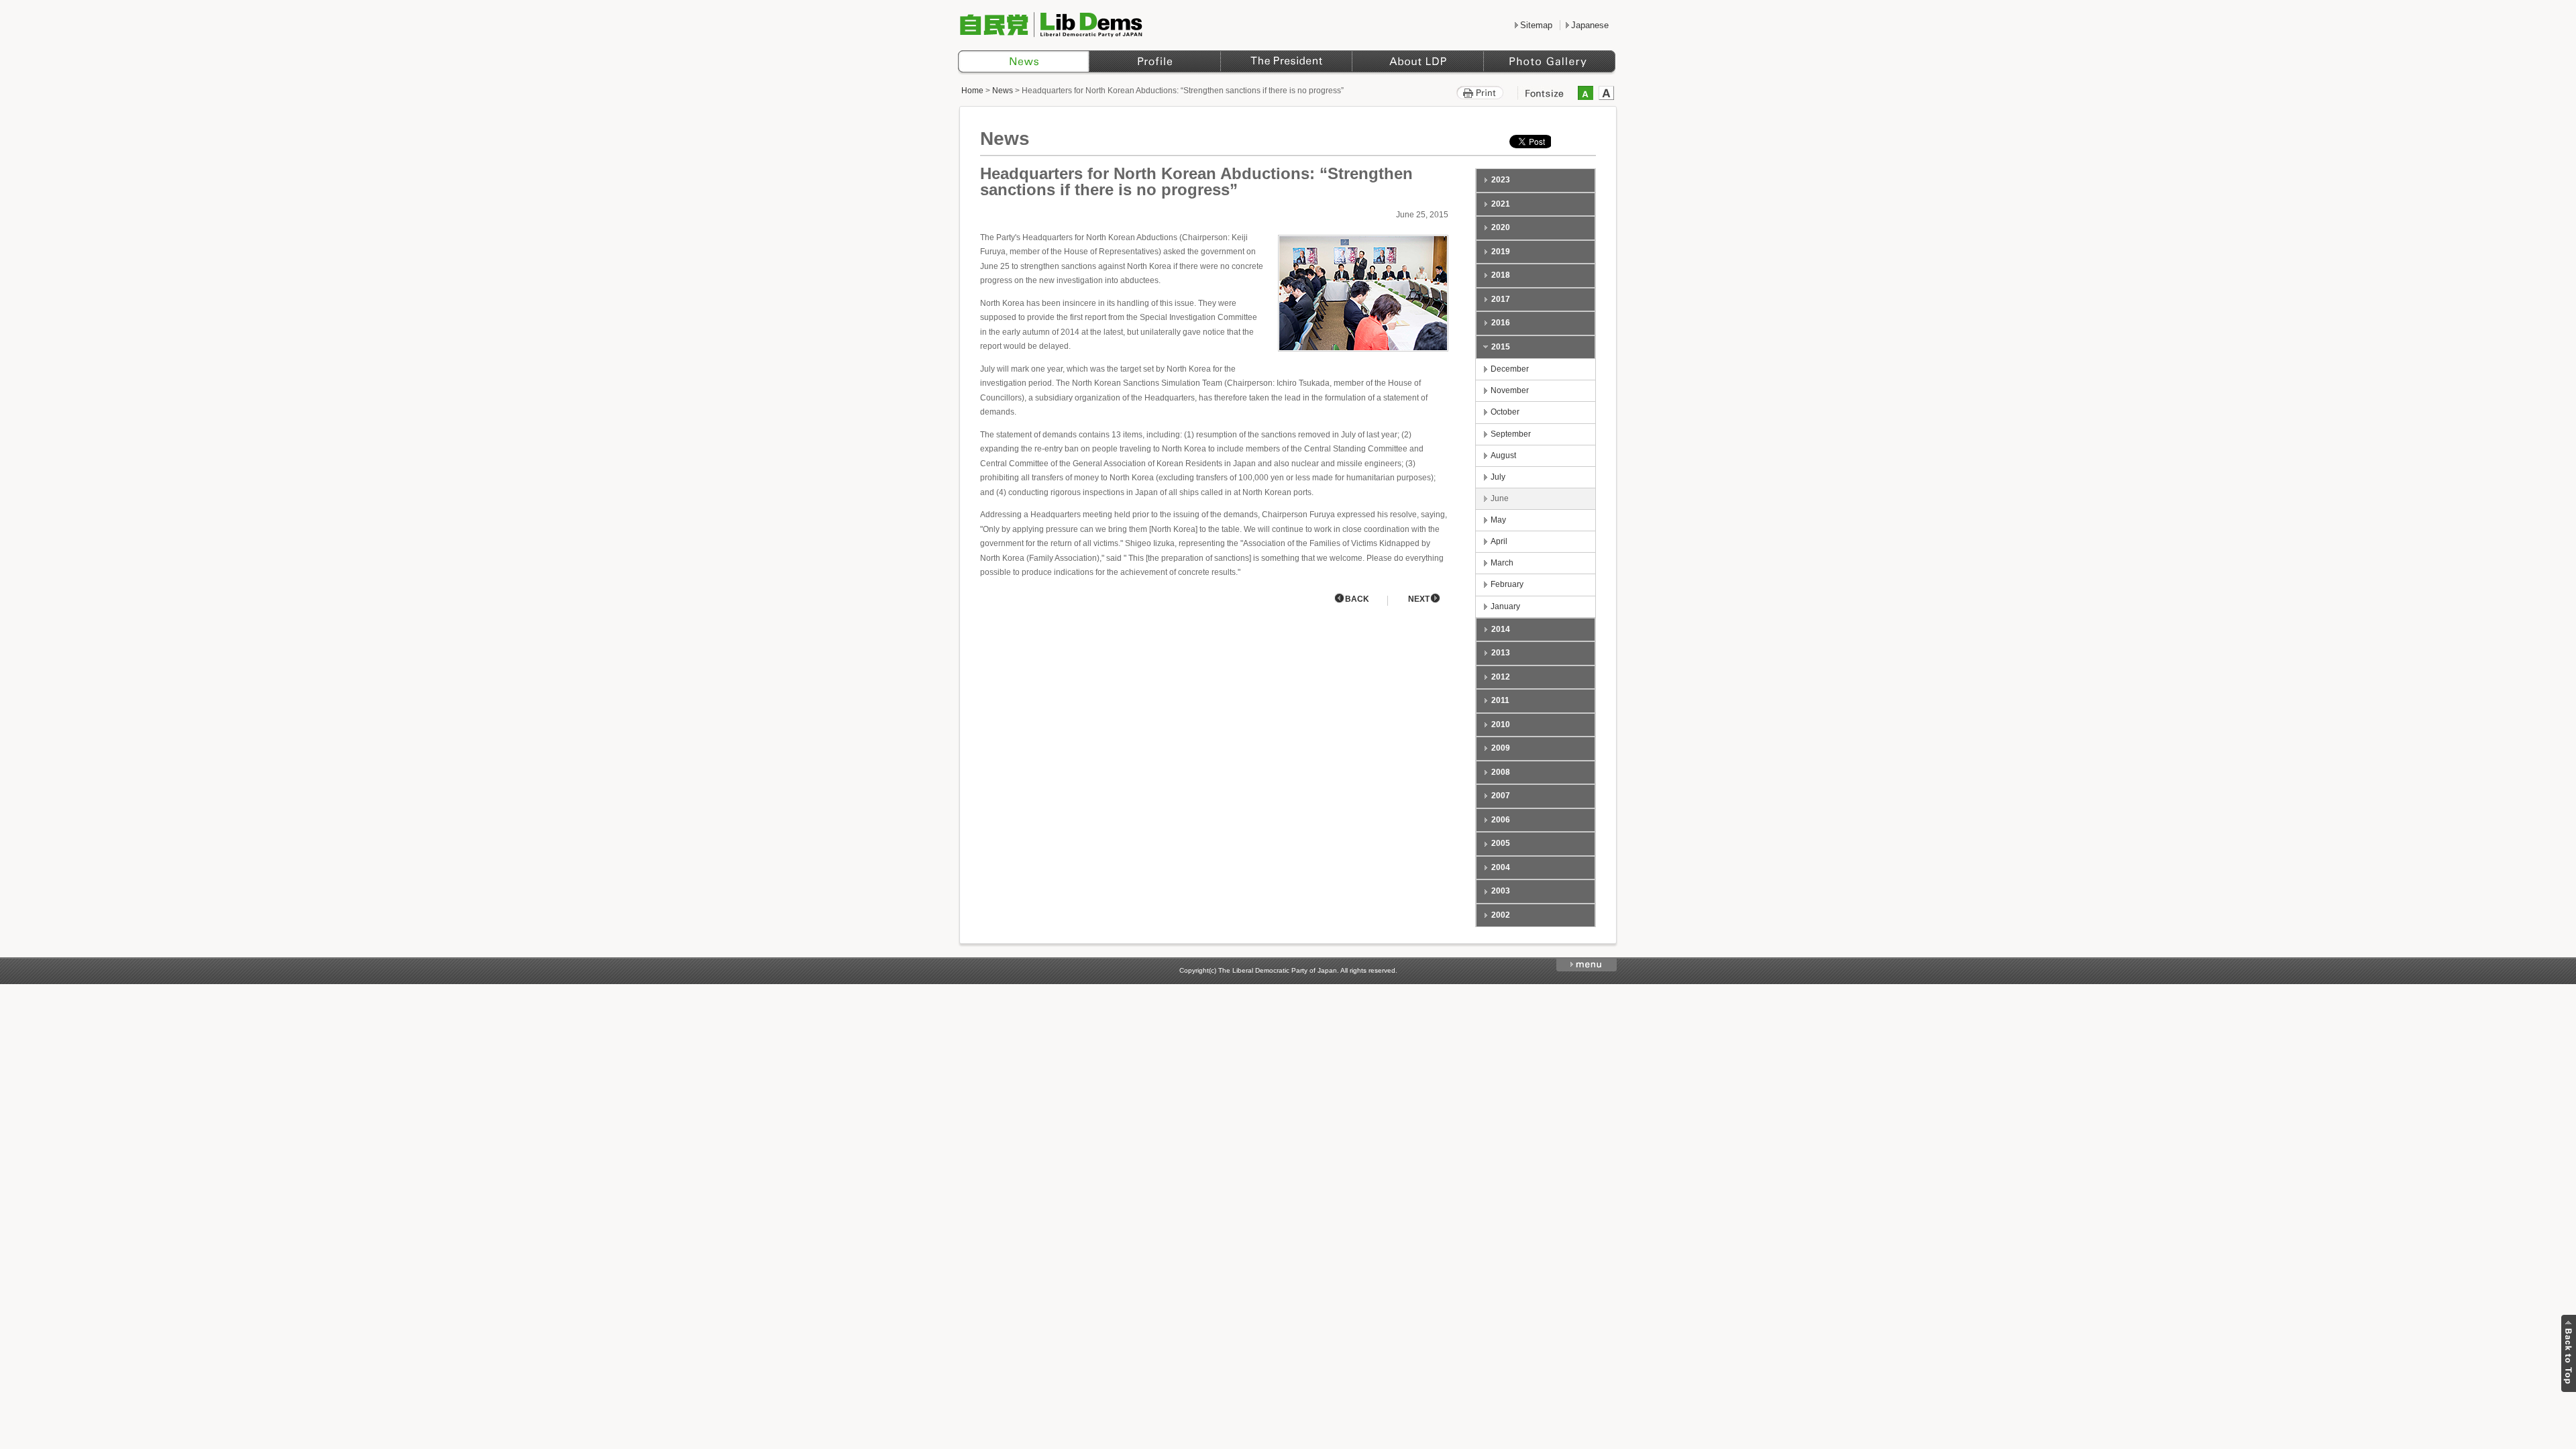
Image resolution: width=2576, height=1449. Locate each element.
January (1505, 606)
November (1510, 390)
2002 (1501, 915)
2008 (1501, 772)
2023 (1501, 180)
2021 (1501, 204)
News (1003, 91)
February (1507, 584)
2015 (1501, 347)
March (1502, 563)
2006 (1501, 820)
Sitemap (1536, 25)
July (1498, 477)
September (1511, 434)
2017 (1501, 299)
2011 (1500, 700)
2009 (1501, 748)
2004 (1501, 867)
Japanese (1590, 25)
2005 (1501, 843)
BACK (1357, 599)
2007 (1501, 796)
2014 (1501, 629)
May (1498, 520)
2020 (1501, 227)
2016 (1501, 323)
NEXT (1419, 599)
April (1499, 541)
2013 (1501, 653)
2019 (1501, 252)
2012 (1501, 677)
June (1500, 498)
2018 (1501, 275)
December (1510, 369)
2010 (1501, 724)
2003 (1501, 891)
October (1505, 412)
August (1503, 455)
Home (972, 91)
